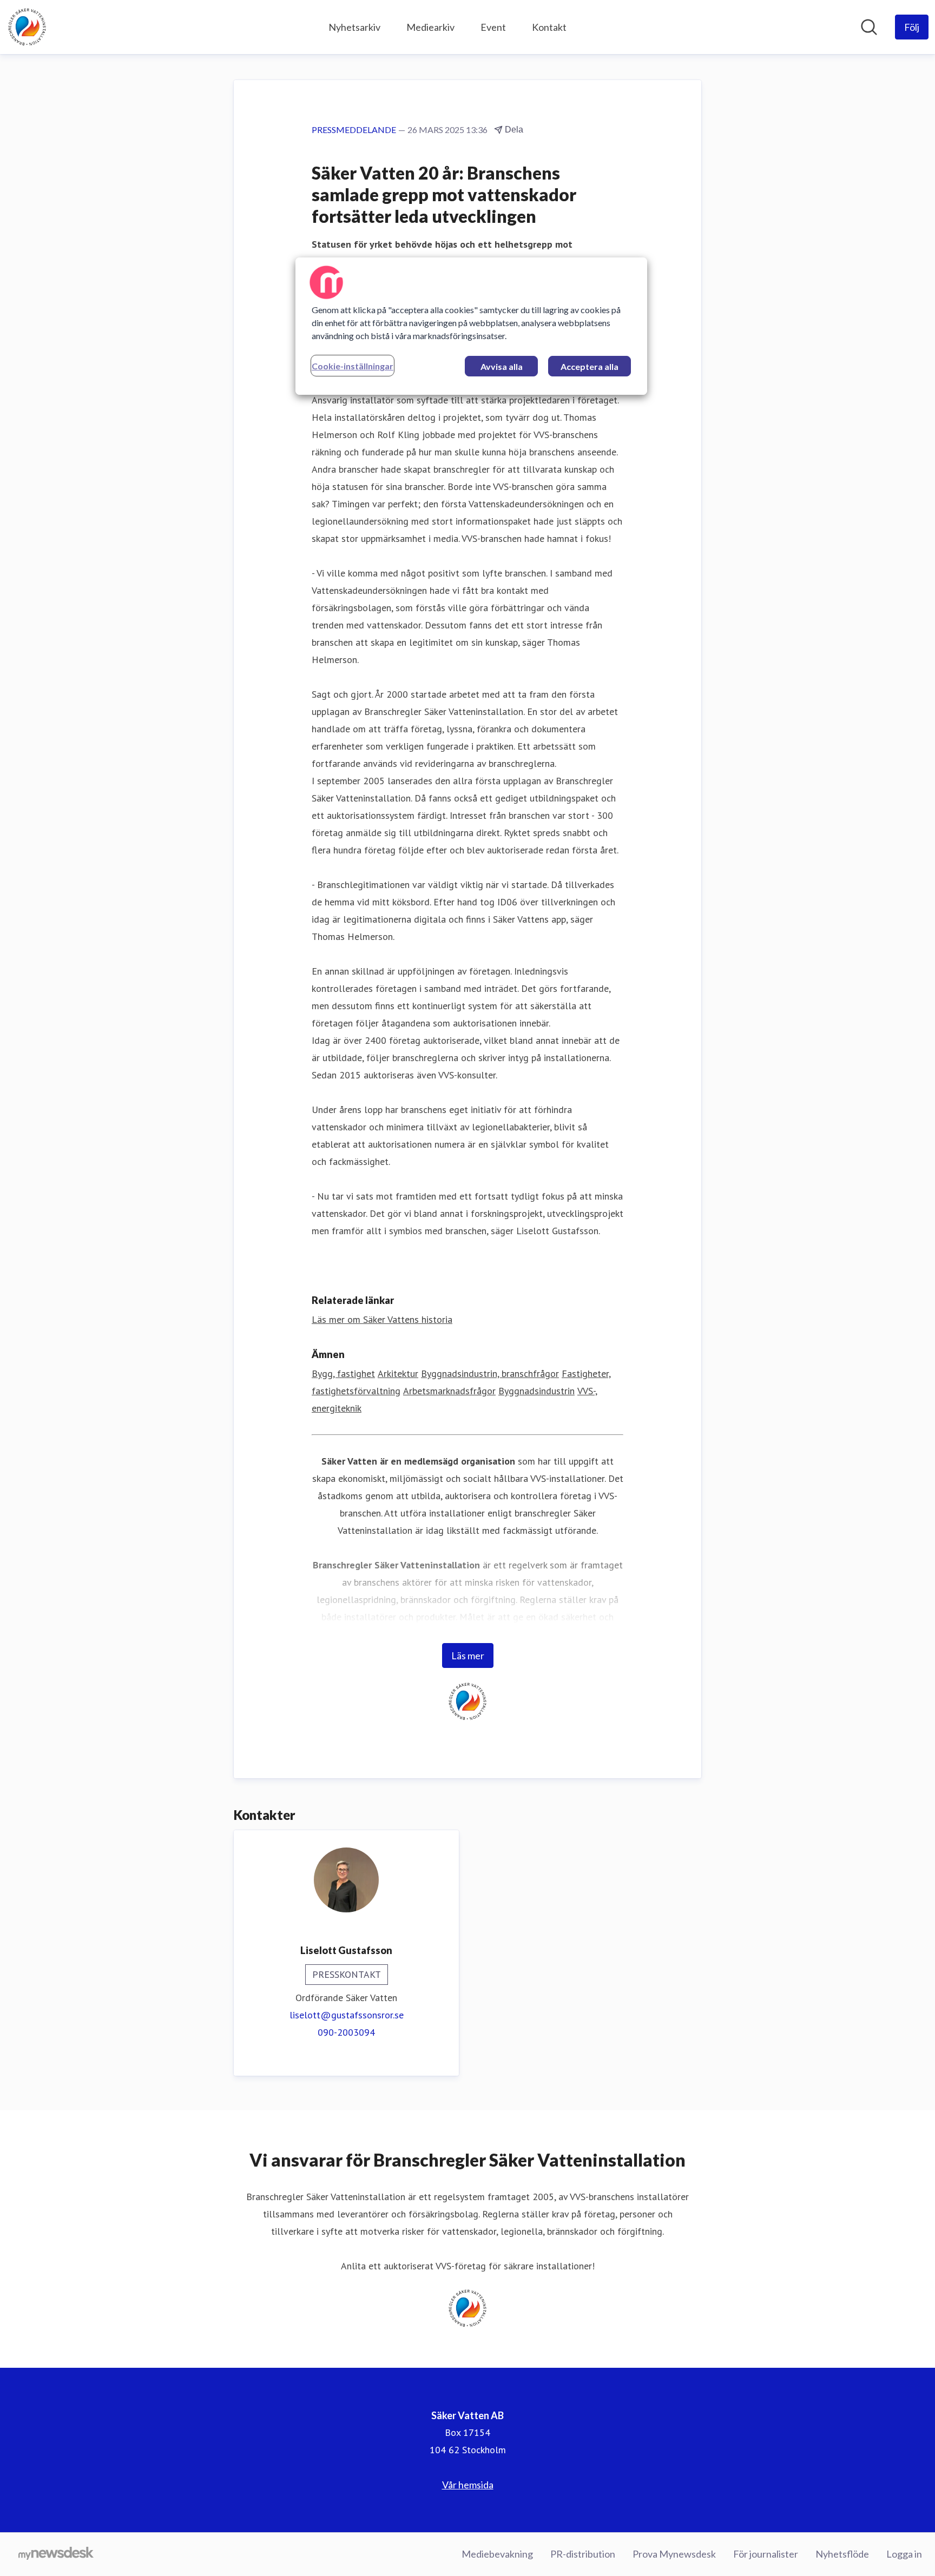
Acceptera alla (590, 366)
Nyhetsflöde (842, 2554)
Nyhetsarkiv (354, 27)
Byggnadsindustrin (536, 1391)
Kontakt (549, 27)
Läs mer (468, 1655)
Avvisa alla (502, 366)
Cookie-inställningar (353, 366)
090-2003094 (346, 2032)
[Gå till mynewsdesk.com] (56, 2554)
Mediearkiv (430, 27)
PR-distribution (583, 2554)
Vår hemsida (468, 2485)
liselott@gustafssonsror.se (347, 2015)
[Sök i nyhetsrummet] (869, 27)
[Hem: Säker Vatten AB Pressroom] (27, 27)
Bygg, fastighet (343, 1373)
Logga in (904, 2554)
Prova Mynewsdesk (674, 2554)
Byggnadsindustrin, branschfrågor (490, 1373)
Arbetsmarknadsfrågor (449, 1391)
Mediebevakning (497, 2554)
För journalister (766, 2554)
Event (493, 27)
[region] (471, 326)
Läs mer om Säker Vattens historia (382, 1319)
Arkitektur (398, 1373)
